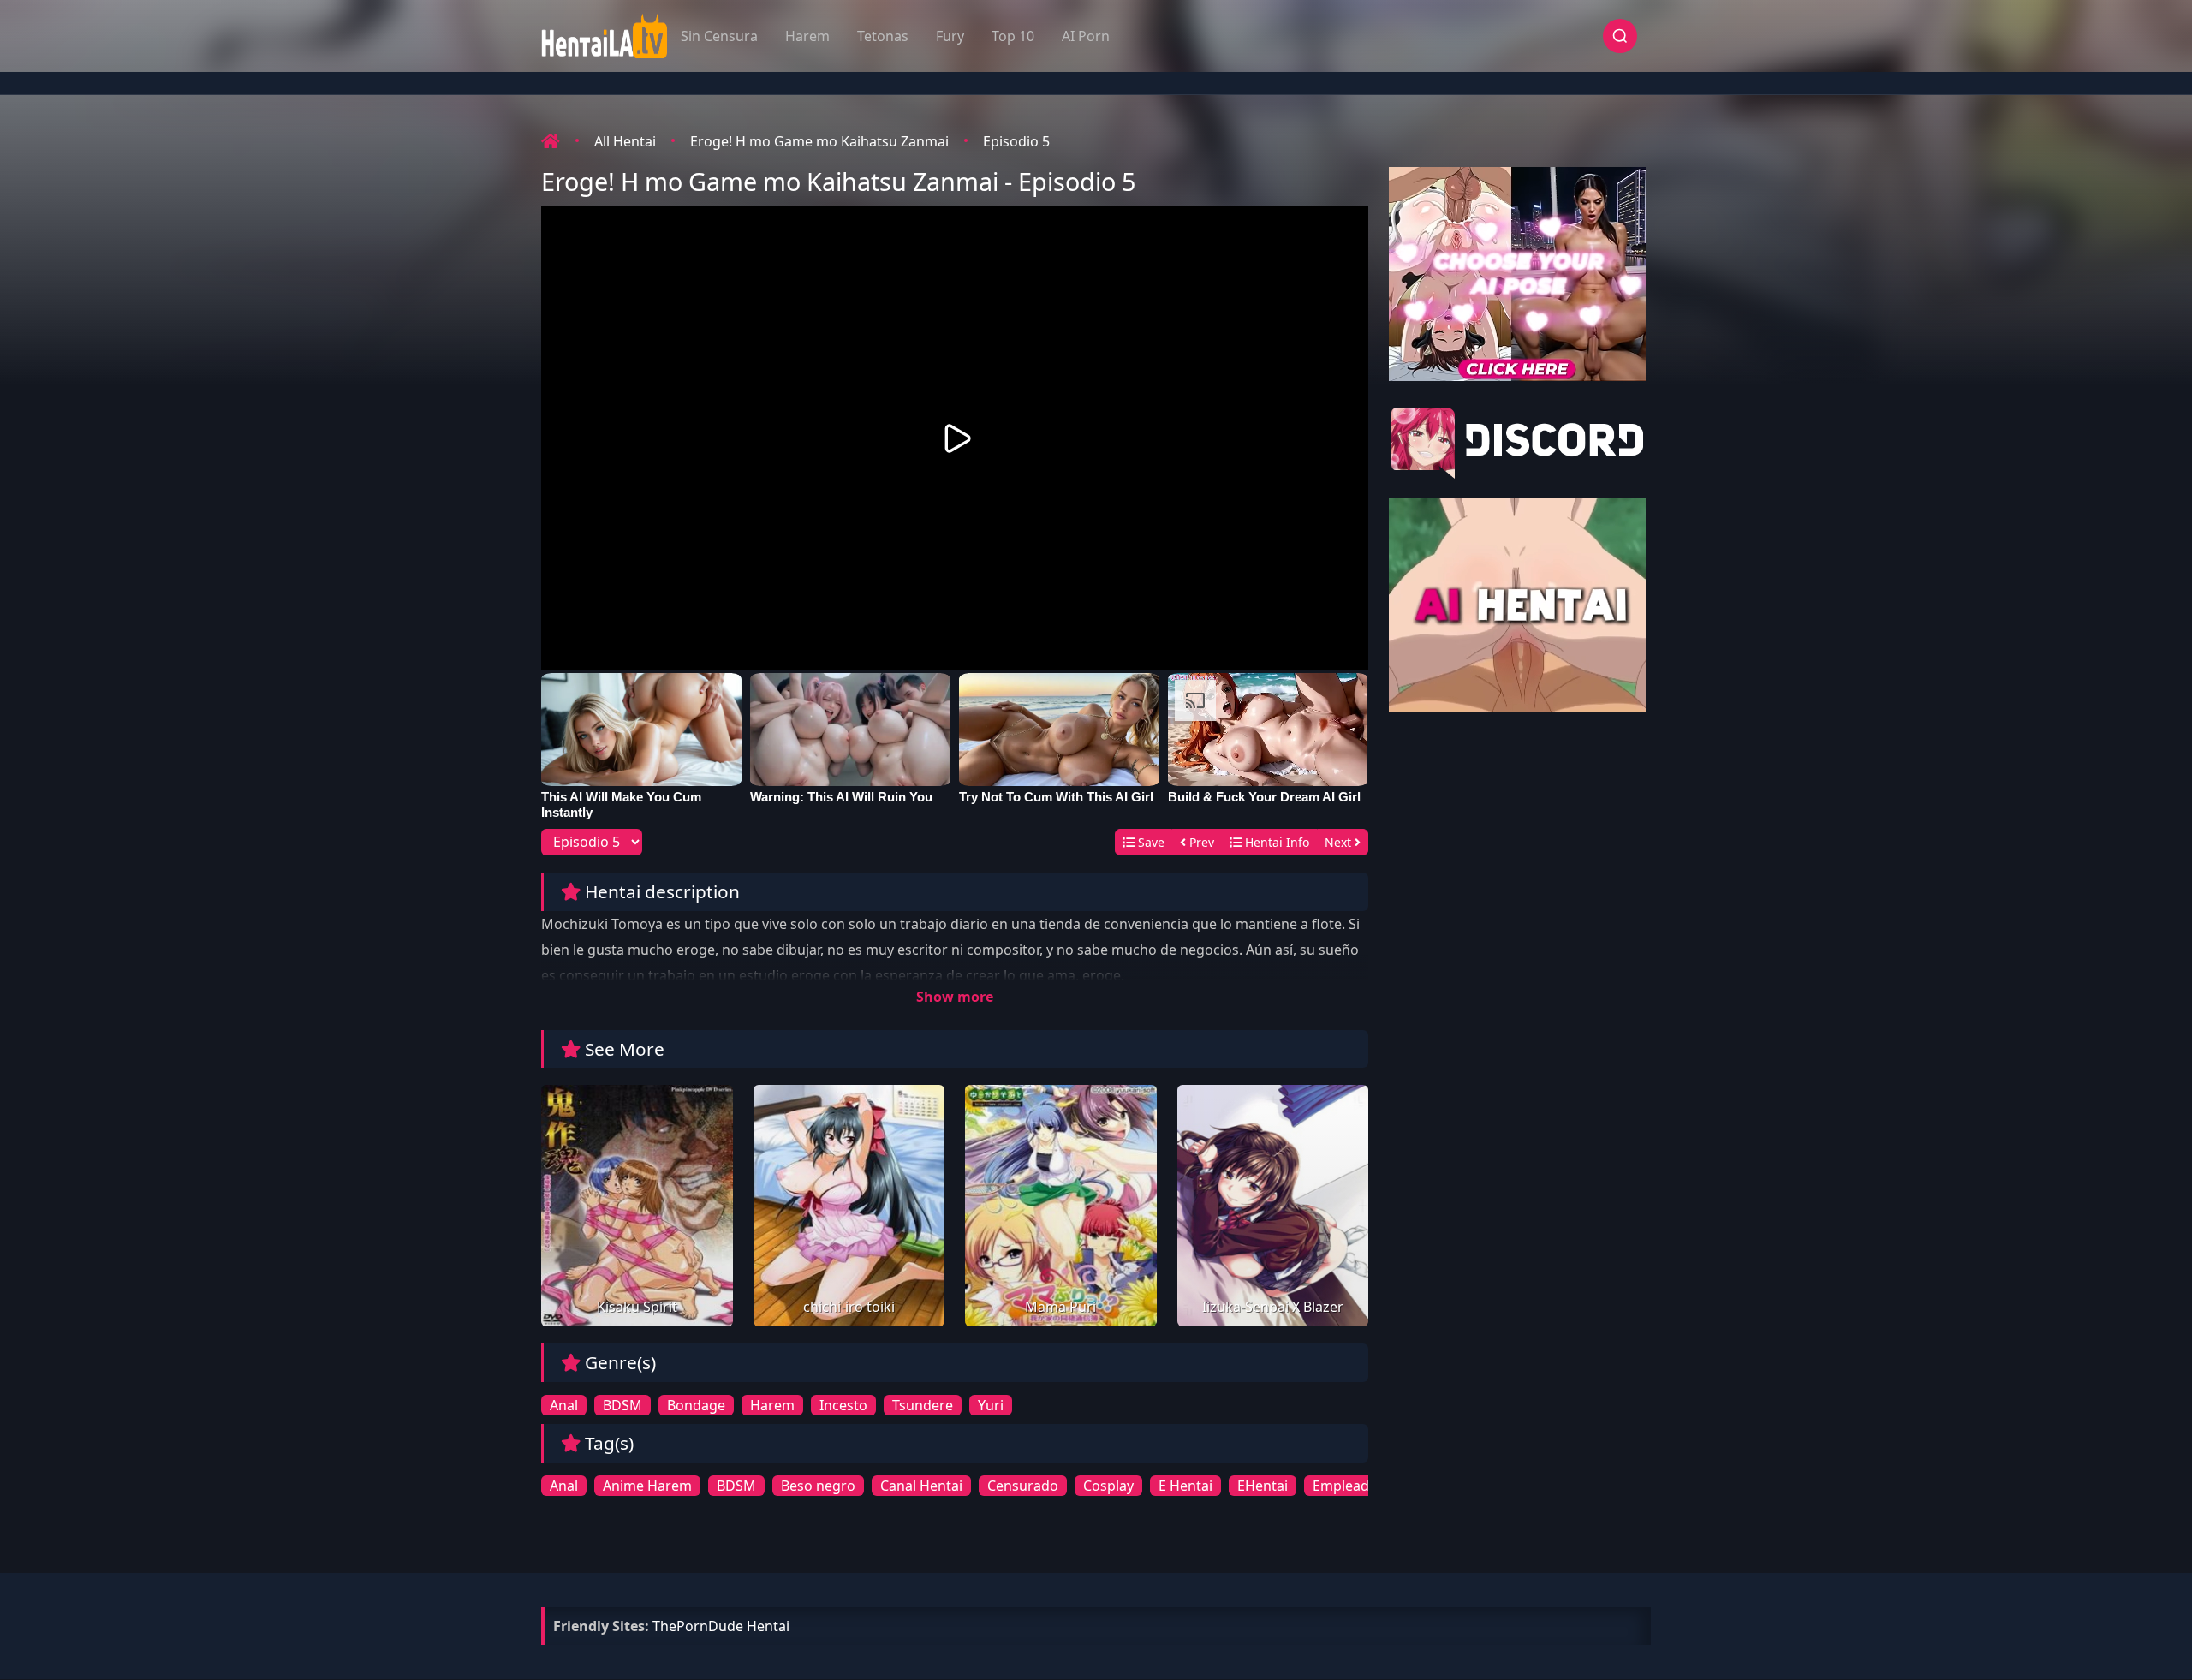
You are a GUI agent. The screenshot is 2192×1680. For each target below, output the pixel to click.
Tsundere (923, 1405)
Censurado (1023, 1486)
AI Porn (1086, 36)
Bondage (696, 1405)
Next (1340, 842)
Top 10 (1013, 36)
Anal (564, 1405)
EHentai (1263, 1486)
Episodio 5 (1016, 141)
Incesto (843, 1405)
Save (1150, 842)
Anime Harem (647, 1486)
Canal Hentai (921, 1486)
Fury (950, 36)
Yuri (991, 1405)
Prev (1200, 842)
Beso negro (818, 1486)
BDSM (622, 1405)
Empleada (1345, 1486)
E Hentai (1185, 1486)
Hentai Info (1275, 842)
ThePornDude (698, 1626)
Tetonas (883, 36)
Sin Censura (719, 36)
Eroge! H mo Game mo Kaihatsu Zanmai (819, 141)
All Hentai (625, 141)
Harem (807, 36)
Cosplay (1108, 1486)
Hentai (768, 1626)
